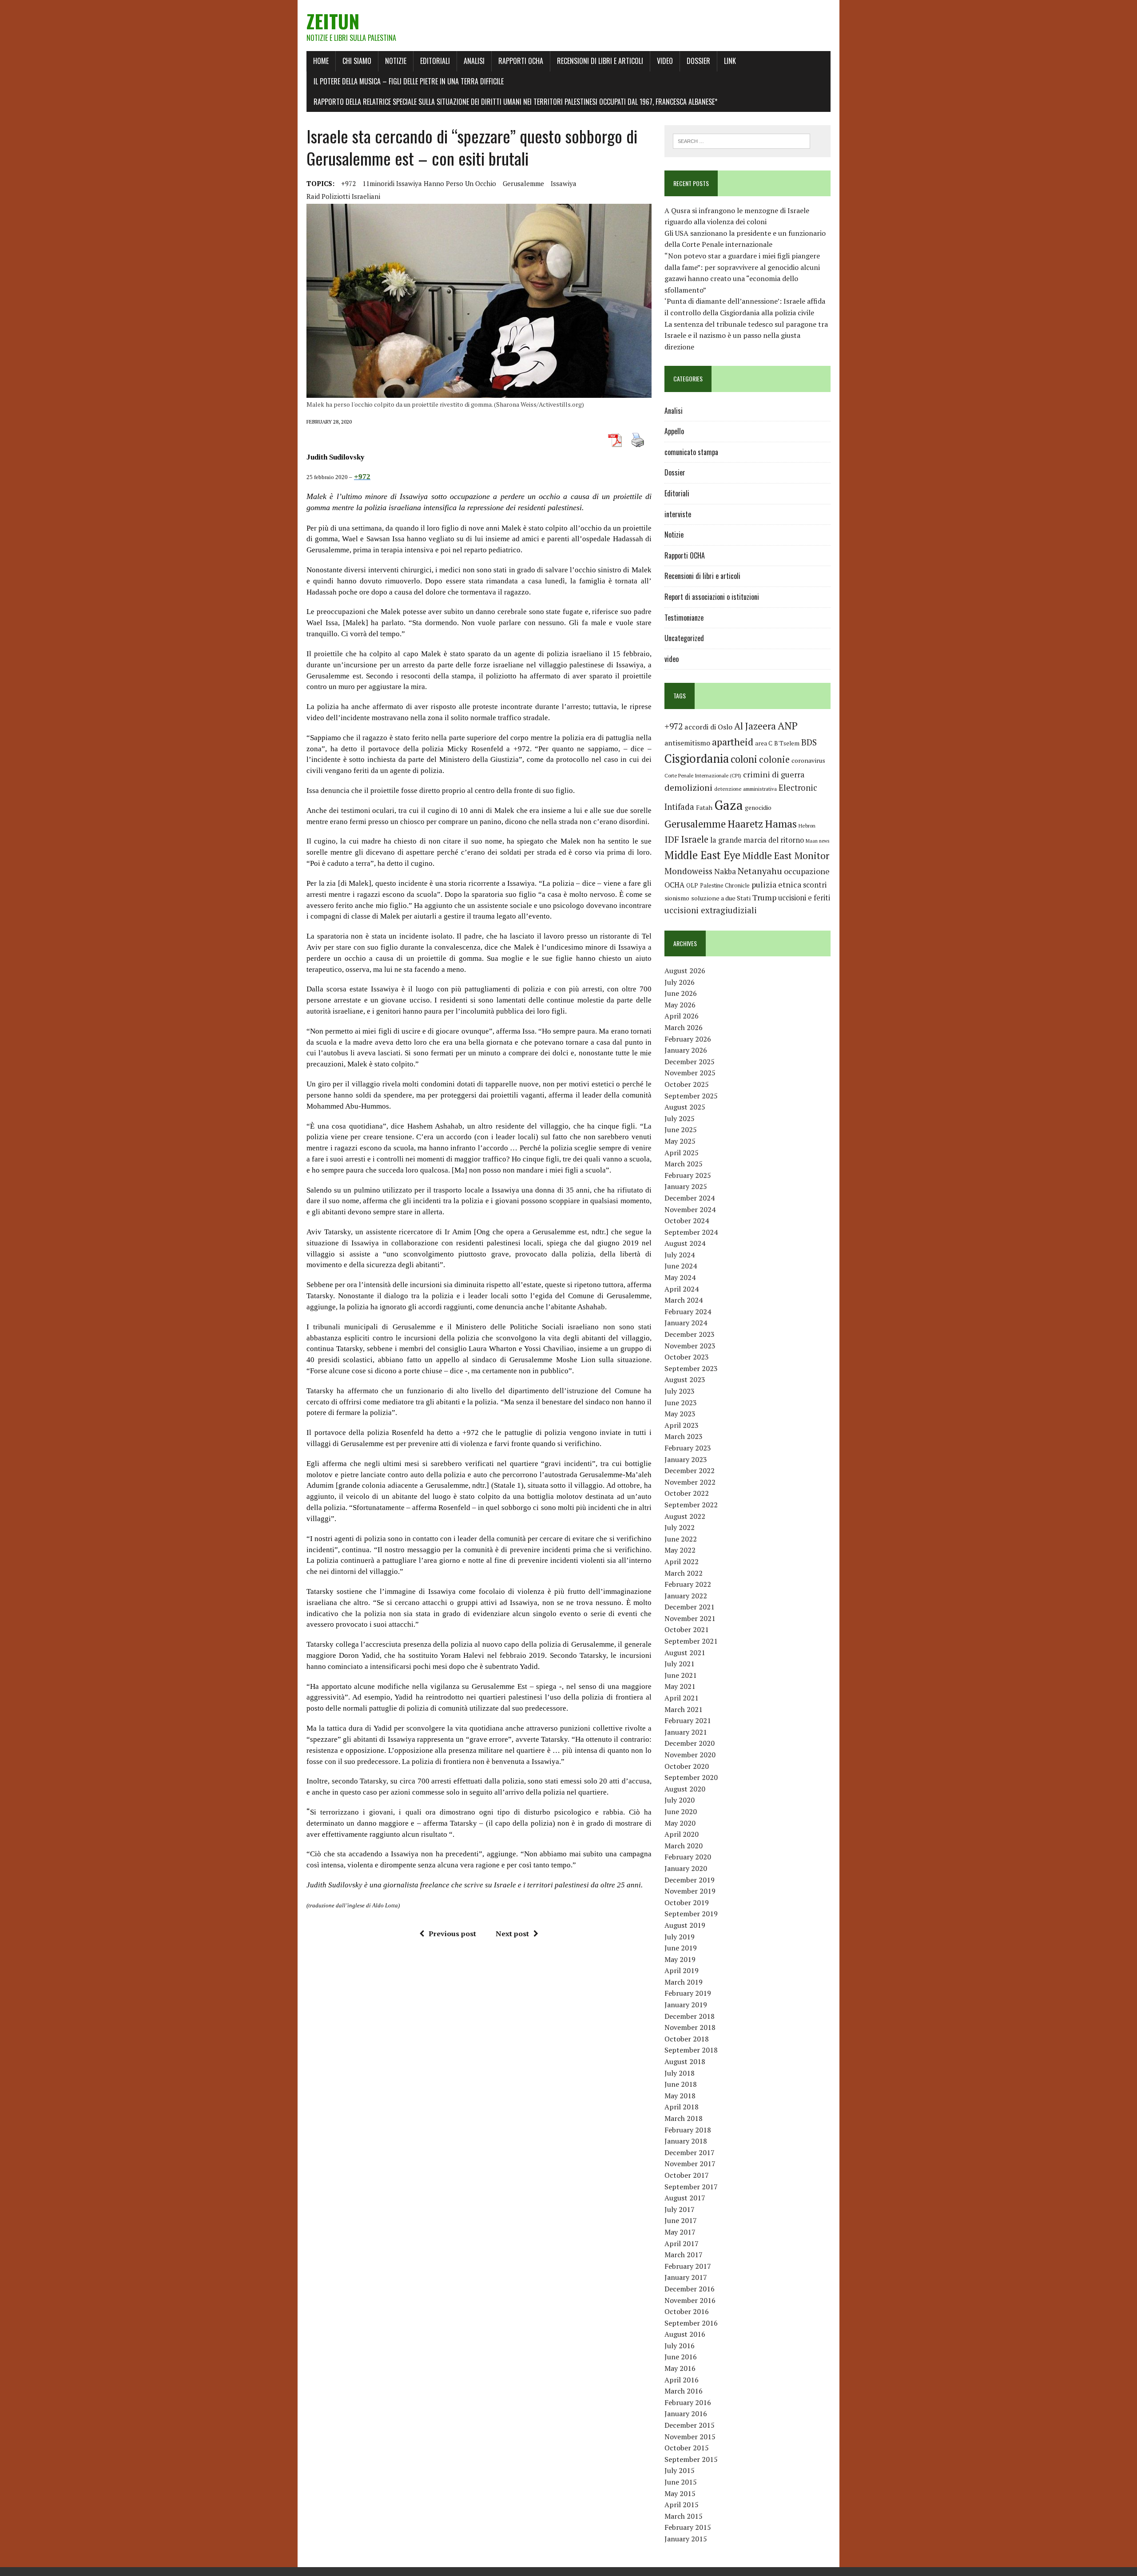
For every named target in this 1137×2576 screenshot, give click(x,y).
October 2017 (687, 2175)
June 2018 (681, 2084)
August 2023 (685, 1379)
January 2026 (686, 1050)
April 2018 (682, 2107)
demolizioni (688, 787)
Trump (764, 897)
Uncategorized (684, 638)
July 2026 (680, 982)
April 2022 (682, 1561)
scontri (815, 885)
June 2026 (681, 993)
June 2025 (681, 1129)
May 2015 (680, 2493)
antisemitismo (687, 743)
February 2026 (688, 1039)
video (672, 659)
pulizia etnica (776, 884)
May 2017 (680, 2232)
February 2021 (688, 1720)
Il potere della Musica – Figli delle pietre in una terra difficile (409, 81)
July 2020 (680, 1800)
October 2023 (687, 1357)
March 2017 (684, 2255)
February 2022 (688, 1584)
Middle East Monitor (786, 856)
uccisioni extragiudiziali (711, 910)
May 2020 (680, 1823)
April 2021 (682, 1698)
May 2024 (680, 1277)
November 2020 (690, 1755)
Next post (512, 1934)
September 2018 (691, 2050)
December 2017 (690, 2152)
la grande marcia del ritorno (757, 840)
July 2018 (680, 2073)
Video (665, 61)
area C (764, 743)
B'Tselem (787, 743)
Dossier (698, 61)
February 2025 (688, 1175)
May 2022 (680, 1550)
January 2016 (686, 2414)
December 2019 (690, 1880)
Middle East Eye (702, 855)
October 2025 (687, 1084)
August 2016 (685, 2334)
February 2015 (688, 2527)
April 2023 (682, 1425)
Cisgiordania (697, 759)
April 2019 (682, 1970)
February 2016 (688, 2402)
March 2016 (684, 2391)
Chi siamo (357, 61)
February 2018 (688, 2130)
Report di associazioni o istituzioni (712, 597)
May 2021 (680, 1686)
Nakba (725, 872)
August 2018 (685, 2061)
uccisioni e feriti (804, 898)
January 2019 (686, 2005)
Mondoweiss (688, 871)
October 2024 (687, 1221)
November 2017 (690, 2164)
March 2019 (684, 1982)
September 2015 (691, 2459)
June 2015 (681, 2482)
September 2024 (691, 1232)
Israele (695, 839)
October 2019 (687, 1902)
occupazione (807, 871)
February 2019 (688, 1993)
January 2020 (686, 1868)
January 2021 (686, 1732)
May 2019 (680, 1959)
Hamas (781, 824)
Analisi (474, 61)
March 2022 (684, 1573)
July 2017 (680, 2209)
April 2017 (682, 2243)
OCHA (674, 885)
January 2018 (686, 2141)
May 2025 (680, 1141)
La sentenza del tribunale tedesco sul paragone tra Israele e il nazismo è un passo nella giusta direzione (746, 335)
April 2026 (682, 1016)
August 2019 (685, 1925)
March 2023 (684, 1436)
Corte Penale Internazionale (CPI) (703, 775)
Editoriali (435, 61)
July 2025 (680, 1118)
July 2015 (680, 2470)
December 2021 (690, 1607)
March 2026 (684, 1027)
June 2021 (681, 1675)
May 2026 (680, 1005)
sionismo (677, 898)
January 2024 (686, 1323)
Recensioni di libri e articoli (600, 61)
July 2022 (680, 1527)
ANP (788, 726)
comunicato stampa (691, 452)
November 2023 (690, 1346)
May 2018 (680, 2096)
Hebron (807, 826)
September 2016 (691, 2323)
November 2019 (690, 1891)
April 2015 (682, 2505)
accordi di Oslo (708, 727)
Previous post (452, 1934)
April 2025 (682, 1153)
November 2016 (690, 2300)
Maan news (817, 841)
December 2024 (690, 1198)
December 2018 (690, 2016)
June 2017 (681, 2220)
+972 (348, 183)
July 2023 (680, 1391)
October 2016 (687, 2311)
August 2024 (685, 1243)
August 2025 (685, 1107)
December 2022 (690, 1470)
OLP (692, 885)
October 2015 (687, 2448)
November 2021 (690, 1618)
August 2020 (685, 1789)
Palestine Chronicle (725, 886)
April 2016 (682, 2380)
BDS (809, 742)
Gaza (729, 805)
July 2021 (680, 1664)
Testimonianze (684, 618)
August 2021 (685, 1653)
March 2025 (684, 1164)
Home (321, 61)
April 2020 (682, 1834)
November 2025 (690, 1073)
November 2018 (690, 2027)
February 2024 (688, 1312)
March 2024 (684, 1300)
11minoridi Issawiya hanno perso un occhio (429, 183)
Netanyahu (760, 871)
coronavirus (808, 760)
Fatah (704, 807)
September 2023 (691, 1368)
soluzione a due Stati (721, 898)
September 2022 (691, 1505)
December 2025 (690, 1062)
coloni (744, 759)
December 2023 (690, 1334)
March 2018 (684, 2118)
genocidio (758, 807)
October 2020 (687, 1766)
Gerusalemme (523, 183)
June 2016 (681, 2357)
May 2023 (680, 1414)
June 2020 (681, 1811)
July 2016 (680, 2346)
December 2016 (690, 2289)
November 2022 (690, 1482)
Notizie (396, 61)
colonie (774, 759)
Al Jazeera (755, 726)
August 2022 (685, 1516)
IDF (672, 839)
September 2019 (691, 1914)
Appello (674, 431)
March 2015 (684, 2516)
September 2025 (691, 1096)
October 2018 (687, 2039)
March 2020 (684, 1846)
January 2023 (686, 1459)
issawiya (564, 183)
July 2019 (680, 1937)
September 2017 (691, 2187)
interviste (678, 514)
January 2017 (686, 2277)
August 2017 (685, 2198)
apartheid (733, 742)
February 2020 (688, 1857)
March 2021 (684, 1709)
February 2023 (688, 1448)
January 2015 (686, 2539)
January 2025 (686, 1186)
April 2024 (682, 1289)
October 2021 (687, 1629)
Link (730, 61)
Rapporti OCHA (521, 61)
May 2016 (680, 2368)
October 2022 (687, 1493)
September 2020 (691, 1777)
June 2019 (681, 1948)
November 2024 (690, 1209)
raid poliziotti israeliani (343, 196)
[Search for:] (741, 140)
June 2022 (681, 1539)
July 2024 (680, 1255)
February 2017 (688, 2266)
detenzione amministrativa (745, 789)
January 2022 (686, 1596)
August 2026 (685, 971)
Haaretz (745, 824)
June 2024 (681, 1266)
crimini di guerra (774, 774)
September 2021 (691, 1641)
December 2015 (690, 2425)
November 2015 (690, 2437)
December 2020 (690, 1743)
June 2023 (681, 1403)
